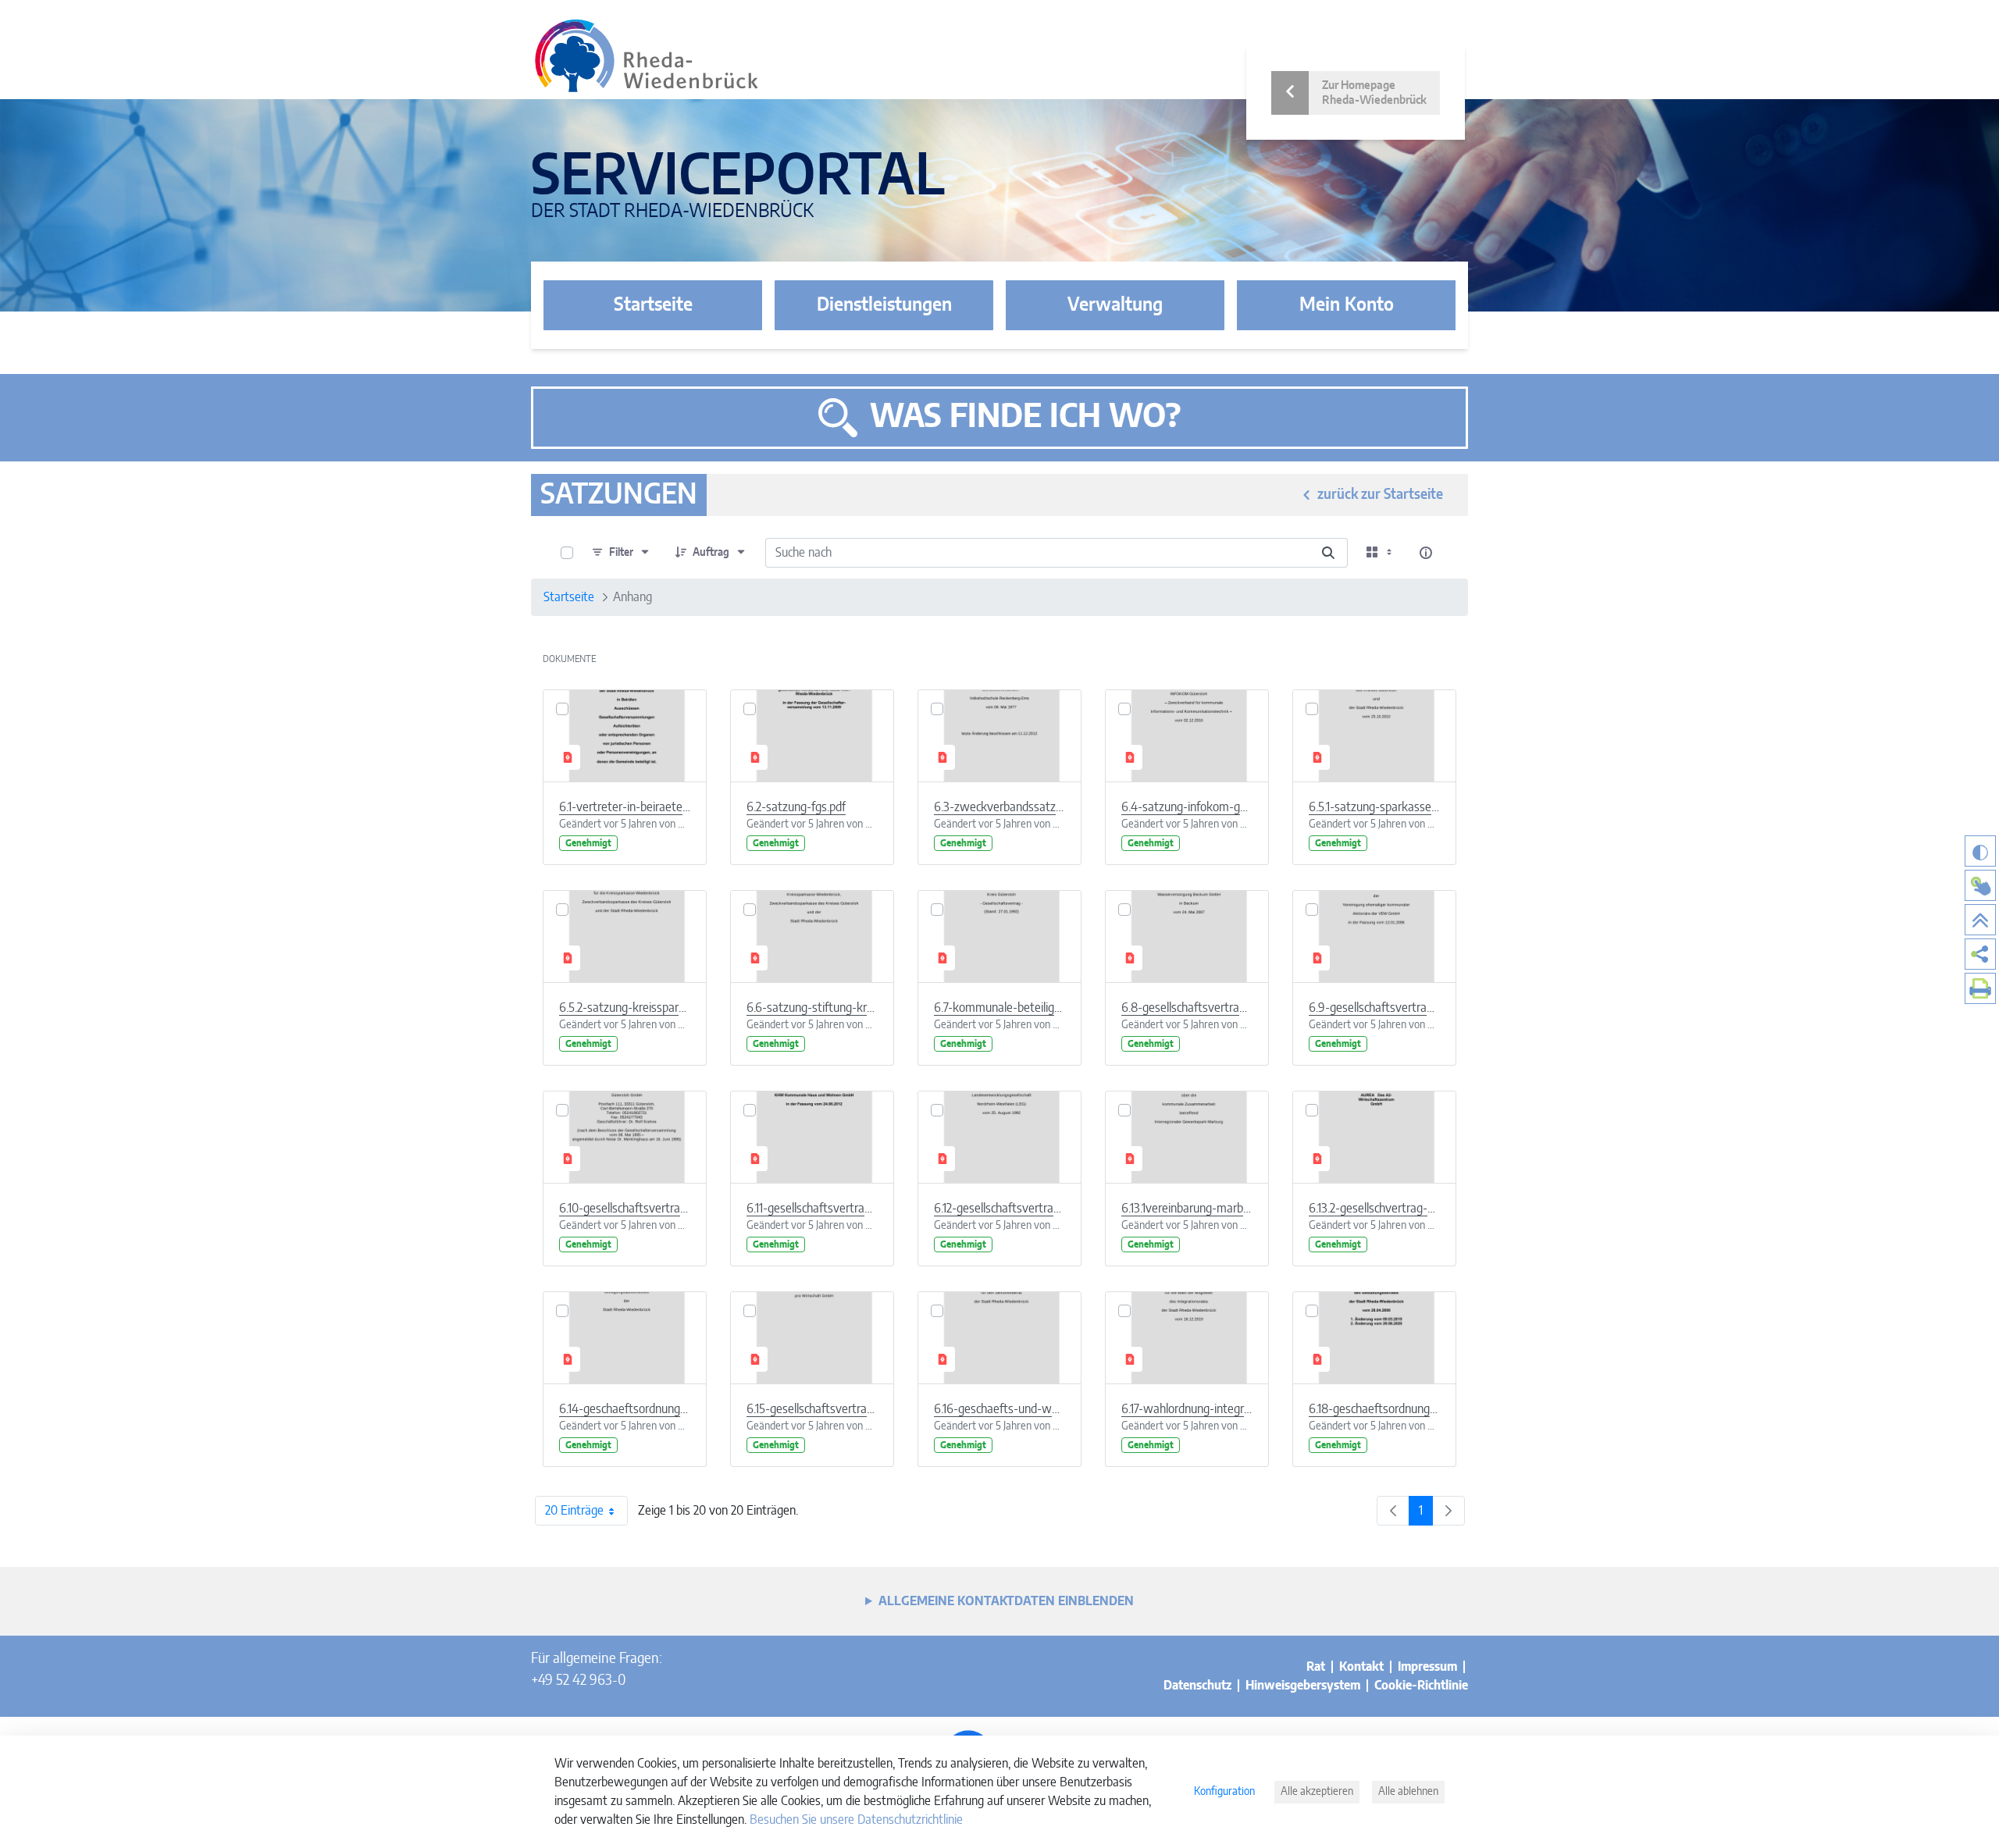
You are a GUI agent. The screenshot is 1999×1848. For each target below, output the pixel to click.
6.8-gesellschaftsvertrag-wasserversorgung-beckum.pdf (1187, 1008)
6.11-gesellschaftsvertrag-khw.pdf (812, 1209)
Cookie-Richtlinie (1421, 1686)
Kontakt (1361, 1667)
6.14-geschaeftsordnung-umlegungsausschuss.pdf (625, 1409)
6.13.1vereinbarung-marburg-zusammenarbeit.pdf (1187, 1209)
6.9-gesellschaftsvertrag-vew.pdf (1374, 1008)
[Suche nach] (1328, 553)
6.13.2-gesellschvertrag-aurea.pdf (1374, 1209)
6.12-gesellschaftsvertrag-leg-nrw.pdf (999, 1209)
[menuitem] (1980, 954)
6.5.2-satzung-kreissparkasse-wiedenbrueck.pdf (625, 1008)
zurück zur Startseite (1380, 495)
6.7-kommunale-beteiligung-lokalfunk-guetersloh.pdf (999, 1008)
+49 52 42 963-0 (578, 1681)
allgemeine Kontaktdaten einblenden (1006, 1601)
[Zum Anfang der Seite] (1980, 920)
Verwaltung (1115, 305)
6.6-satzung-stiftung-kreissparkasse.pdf (812, 1008)
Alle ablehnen (1408, 1792)
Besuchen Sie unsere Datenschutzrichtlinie (856, 1820)
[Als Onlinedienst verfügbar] (1980, 885)
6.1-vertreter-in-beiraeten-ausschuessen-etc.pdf (625, 807)
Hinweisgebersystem (1303, 1686)
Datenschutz (1197, 1686)
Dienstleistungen (884, 305)
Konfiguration (1224, 1792)
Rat (1316, 1667)
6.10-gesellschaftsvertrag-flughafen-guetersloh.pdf (625, 1209)
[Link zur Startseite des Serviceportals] (647, 56)
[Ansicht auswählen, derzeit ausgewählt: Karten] (1381, 553)
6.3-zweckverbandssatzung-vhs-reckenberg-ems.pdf (999, 807)
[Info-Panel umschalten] (1426, 553)
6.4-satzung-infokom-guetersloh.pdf (1187, 807)
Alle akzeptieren (1317, 1792)
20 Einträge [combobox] (574, 1511)
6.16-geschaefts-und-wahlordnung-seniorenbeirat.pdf (999, 1409)
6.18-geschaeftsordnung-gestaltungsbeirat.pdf (1374, 1409)
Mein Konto (1347, 305)
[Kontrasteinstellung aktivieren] (1980, 851)
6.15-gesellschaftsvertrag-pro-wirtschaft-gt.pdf (812, 1409)
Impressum (1427, 1667)
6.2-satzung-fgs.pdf (796, 807)
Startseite (653, 305)
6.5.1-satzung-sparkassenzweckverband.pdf (1374, 807)
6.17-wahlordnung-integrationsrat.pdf (1187, 1409)
